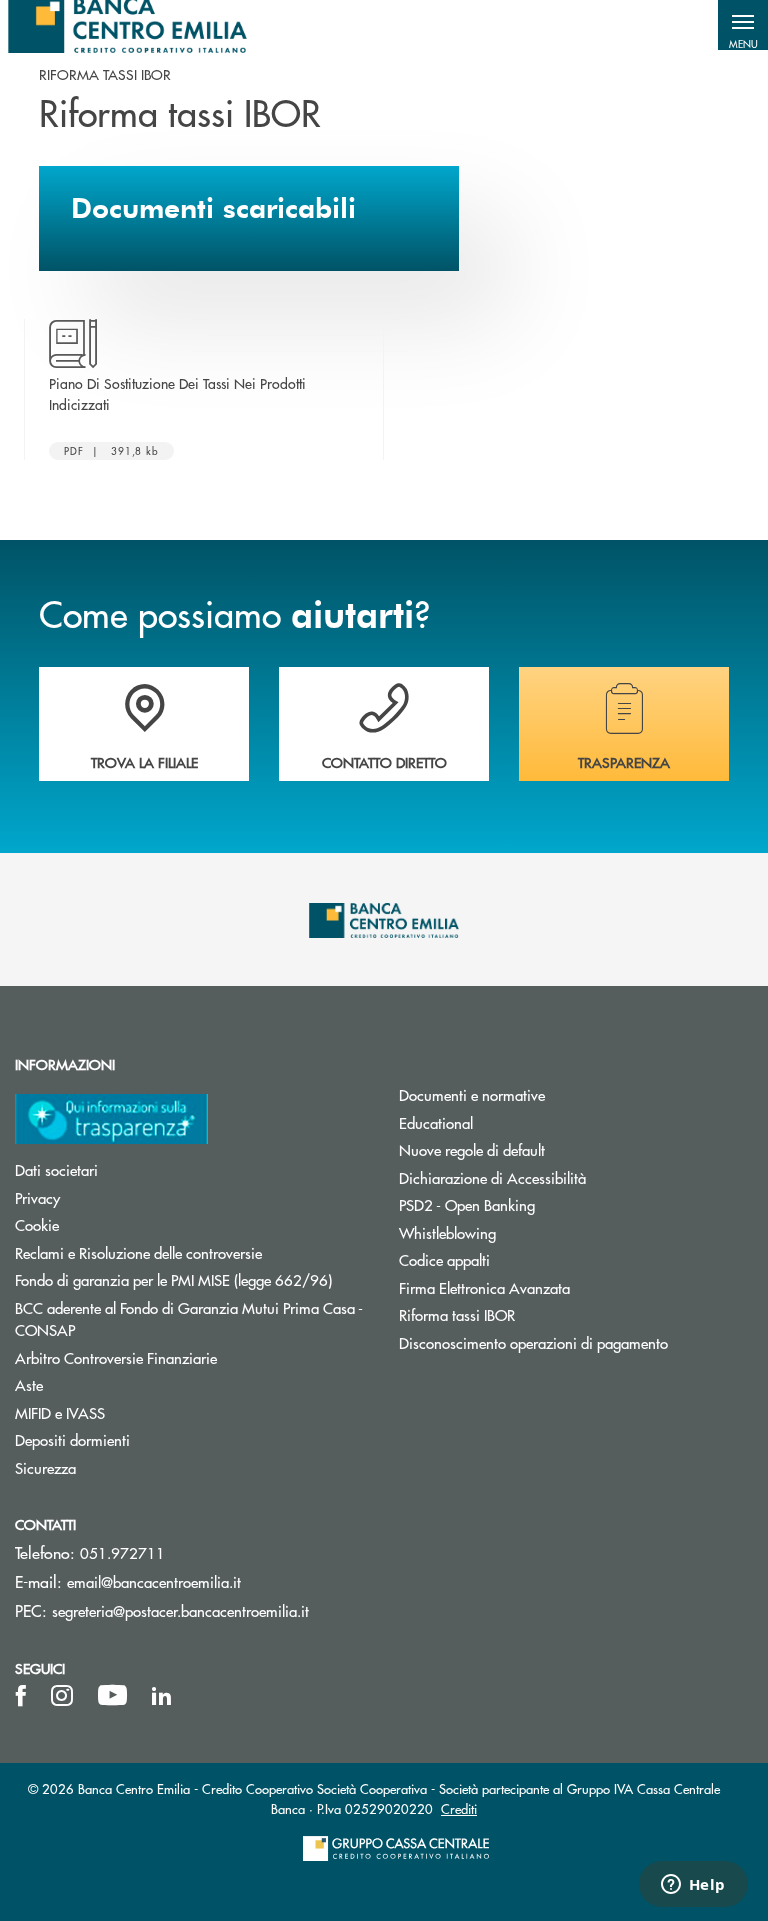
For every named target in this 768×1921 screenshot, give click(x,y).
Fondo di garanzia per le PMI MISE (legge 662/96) (192, 1279)
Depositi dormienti (72, 1439)
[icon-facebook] (21, 1696)
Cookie (37, 1224)
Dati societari (56, 1169)
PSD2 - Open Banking (467, 1204)
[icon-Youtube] (112, 1696)
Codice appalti (444, 1259)
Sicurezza (45, 1467)
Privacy (37, 1197)
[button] (743, 25)
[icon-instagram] (62, 1696)
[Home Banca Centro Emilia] (127, 25)
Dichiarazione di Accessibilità (492, 1177)
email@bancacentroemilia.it (154, 1581)
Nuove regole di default (472, 1149)
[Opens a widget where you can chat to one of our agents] (693, 1886)
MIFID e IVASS (60, 1412)
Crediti (459, 1808)
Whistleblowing (447, 1232)
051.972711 (122, 1552)
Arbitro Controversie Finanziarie (191, 1357)
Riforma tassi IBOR (457, 1314)
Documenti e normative (472, 1094)
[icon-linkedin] (162, 1696)
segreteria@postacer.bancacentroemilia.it (180, 1610)
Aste (29, 1384)
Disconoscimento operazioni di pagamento (533, 1342)
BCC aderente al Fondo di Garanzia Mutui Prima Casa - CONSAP (189, 1319)
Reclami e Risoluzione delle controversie (138, 1252)
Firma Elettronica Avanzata (484, 1287)
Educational (436, 1122)
